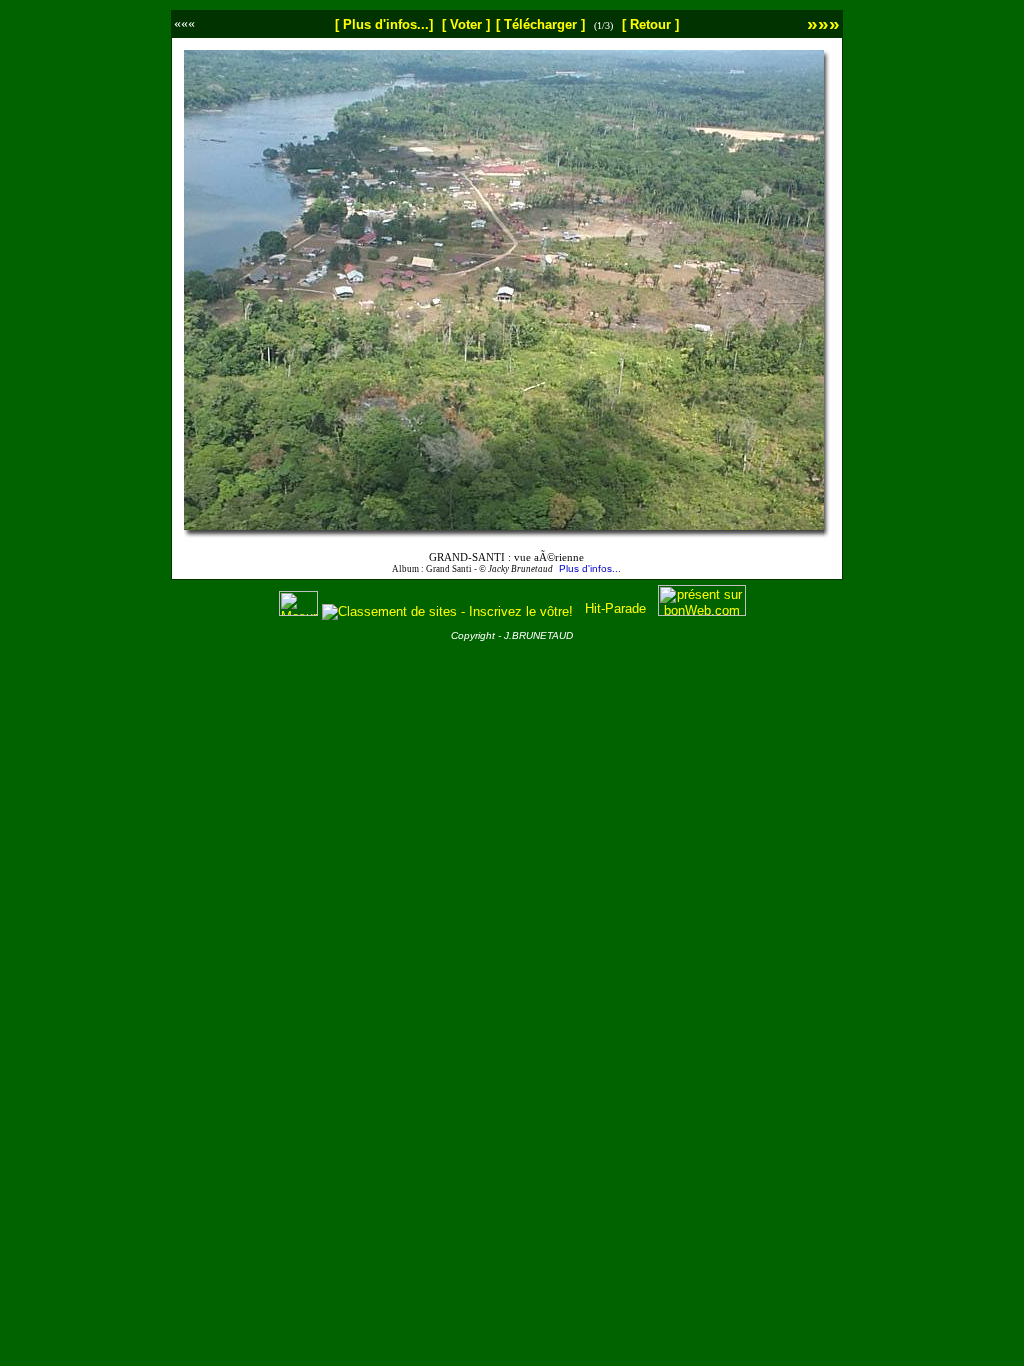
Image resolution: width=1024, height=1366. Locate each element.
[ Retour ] (650, 24)
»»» (823, 23)
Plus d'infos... (590, 568)
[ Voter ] (466, 24)
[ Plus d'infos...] (384, 24)
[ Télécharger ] (540, 24)
